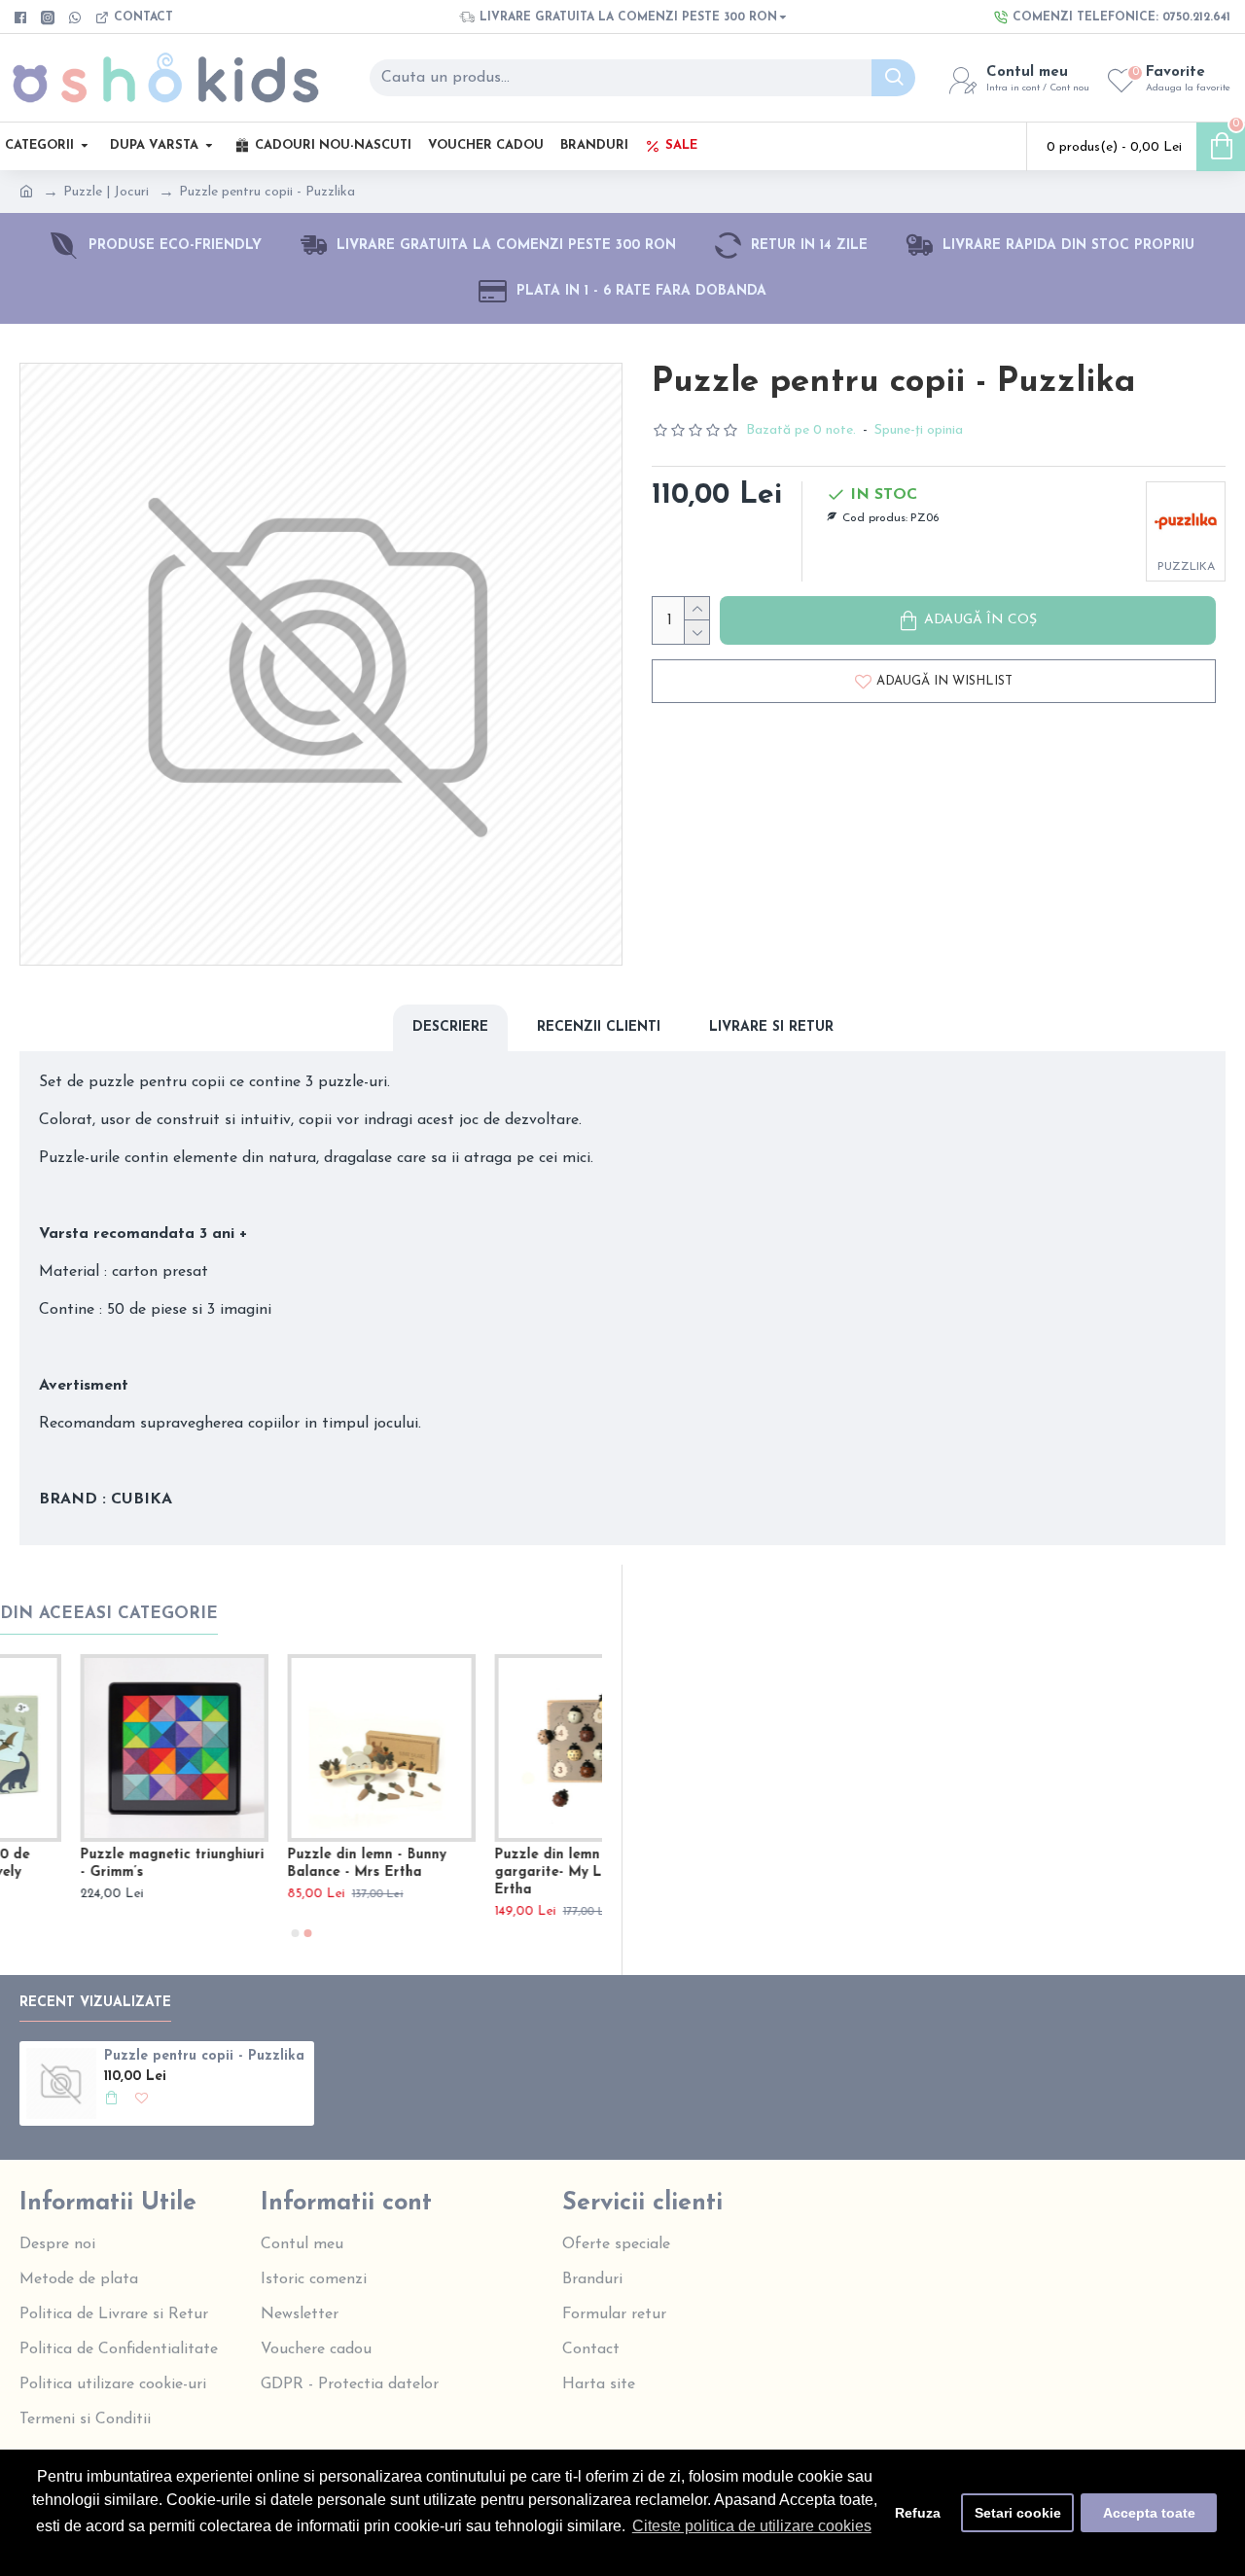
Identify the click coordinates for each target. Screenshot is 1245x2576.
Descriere (450, 1027)
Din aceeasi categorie (109, 1614)
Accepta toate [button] (1149, 2513)
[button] (295, 1933)
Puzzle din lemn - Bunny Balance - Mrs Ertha (79, 1864)
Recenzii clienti (599, 1027)
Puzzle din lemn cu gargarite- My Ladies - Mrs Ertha (299, 1872)
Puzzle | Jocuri (106, 192)
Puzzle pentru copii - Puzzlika (204, 2056)
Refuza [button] (918, 2513)
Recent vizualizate (95, 2003)
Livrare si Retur (771, 1027)
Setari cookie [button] (1018, 2513)
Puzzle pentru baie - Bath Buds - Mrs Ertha (500, 1864)
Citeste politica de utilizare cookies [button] (752, 2526)
